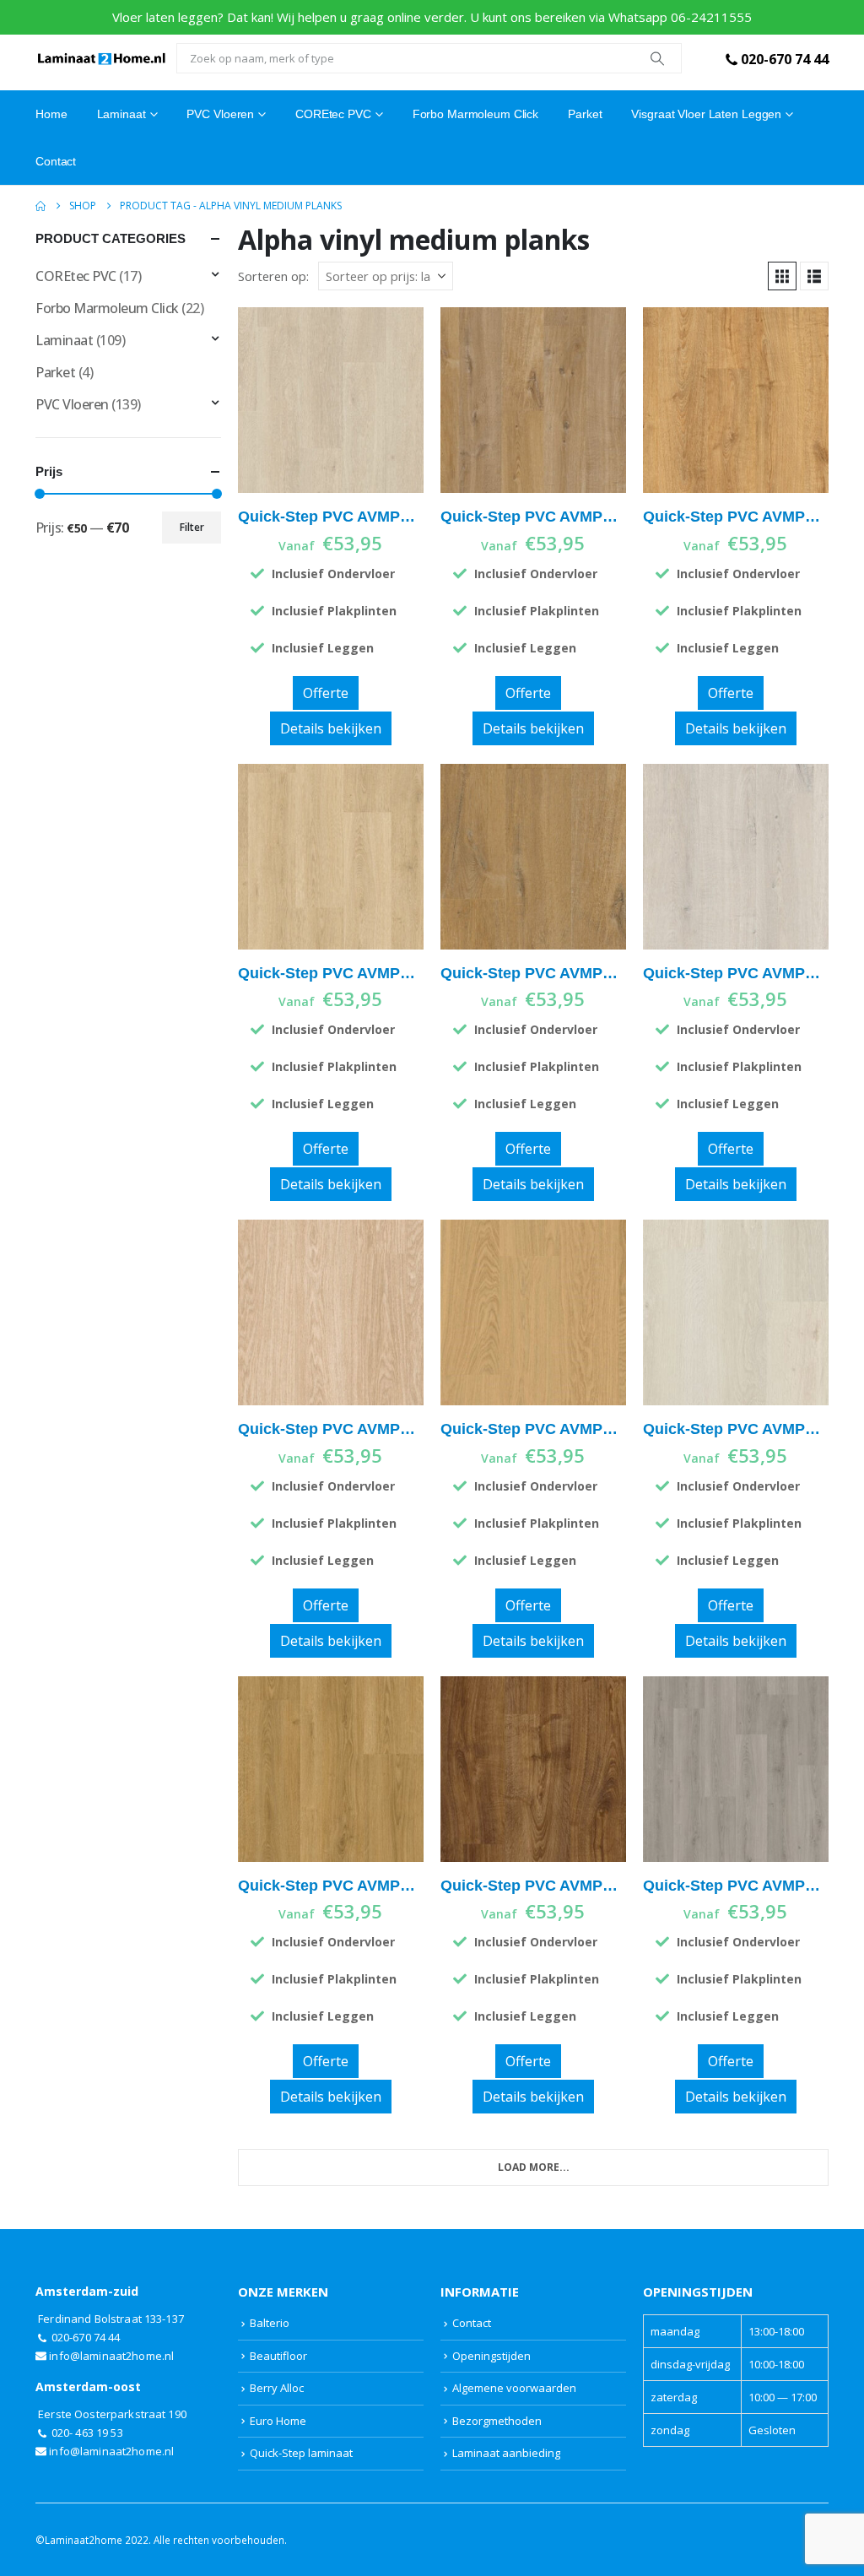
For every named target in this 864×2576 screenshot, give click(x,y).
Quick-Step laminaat (301, 2453)
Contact (56, 161)
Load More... (534, 2167)
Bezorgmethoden (497, 2421)
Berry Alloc (277, 2388)
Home (51, 114)
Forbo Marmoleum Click (475, 114)
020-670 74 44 (785, 59)
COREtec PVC (333, 114)
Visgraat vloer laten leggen (706, 114)
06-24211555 (711, 17)
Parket (585, 114)
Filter (192, 527)
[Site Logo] (102, 58)
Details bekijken (331, 728)
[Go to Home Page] (40, 206)
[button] (782, 276)
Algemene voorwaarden (514, 2388)
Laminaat (64, 340)
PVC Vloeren (220, 114)
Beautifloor (278, 2356)
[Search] (657, 58)
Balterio (270, 2323)
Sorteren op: (273, 276)
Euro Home (278, 2421)
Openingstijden (491, 2356)
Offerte (326, 693)
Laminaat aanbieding (506, 2453)
